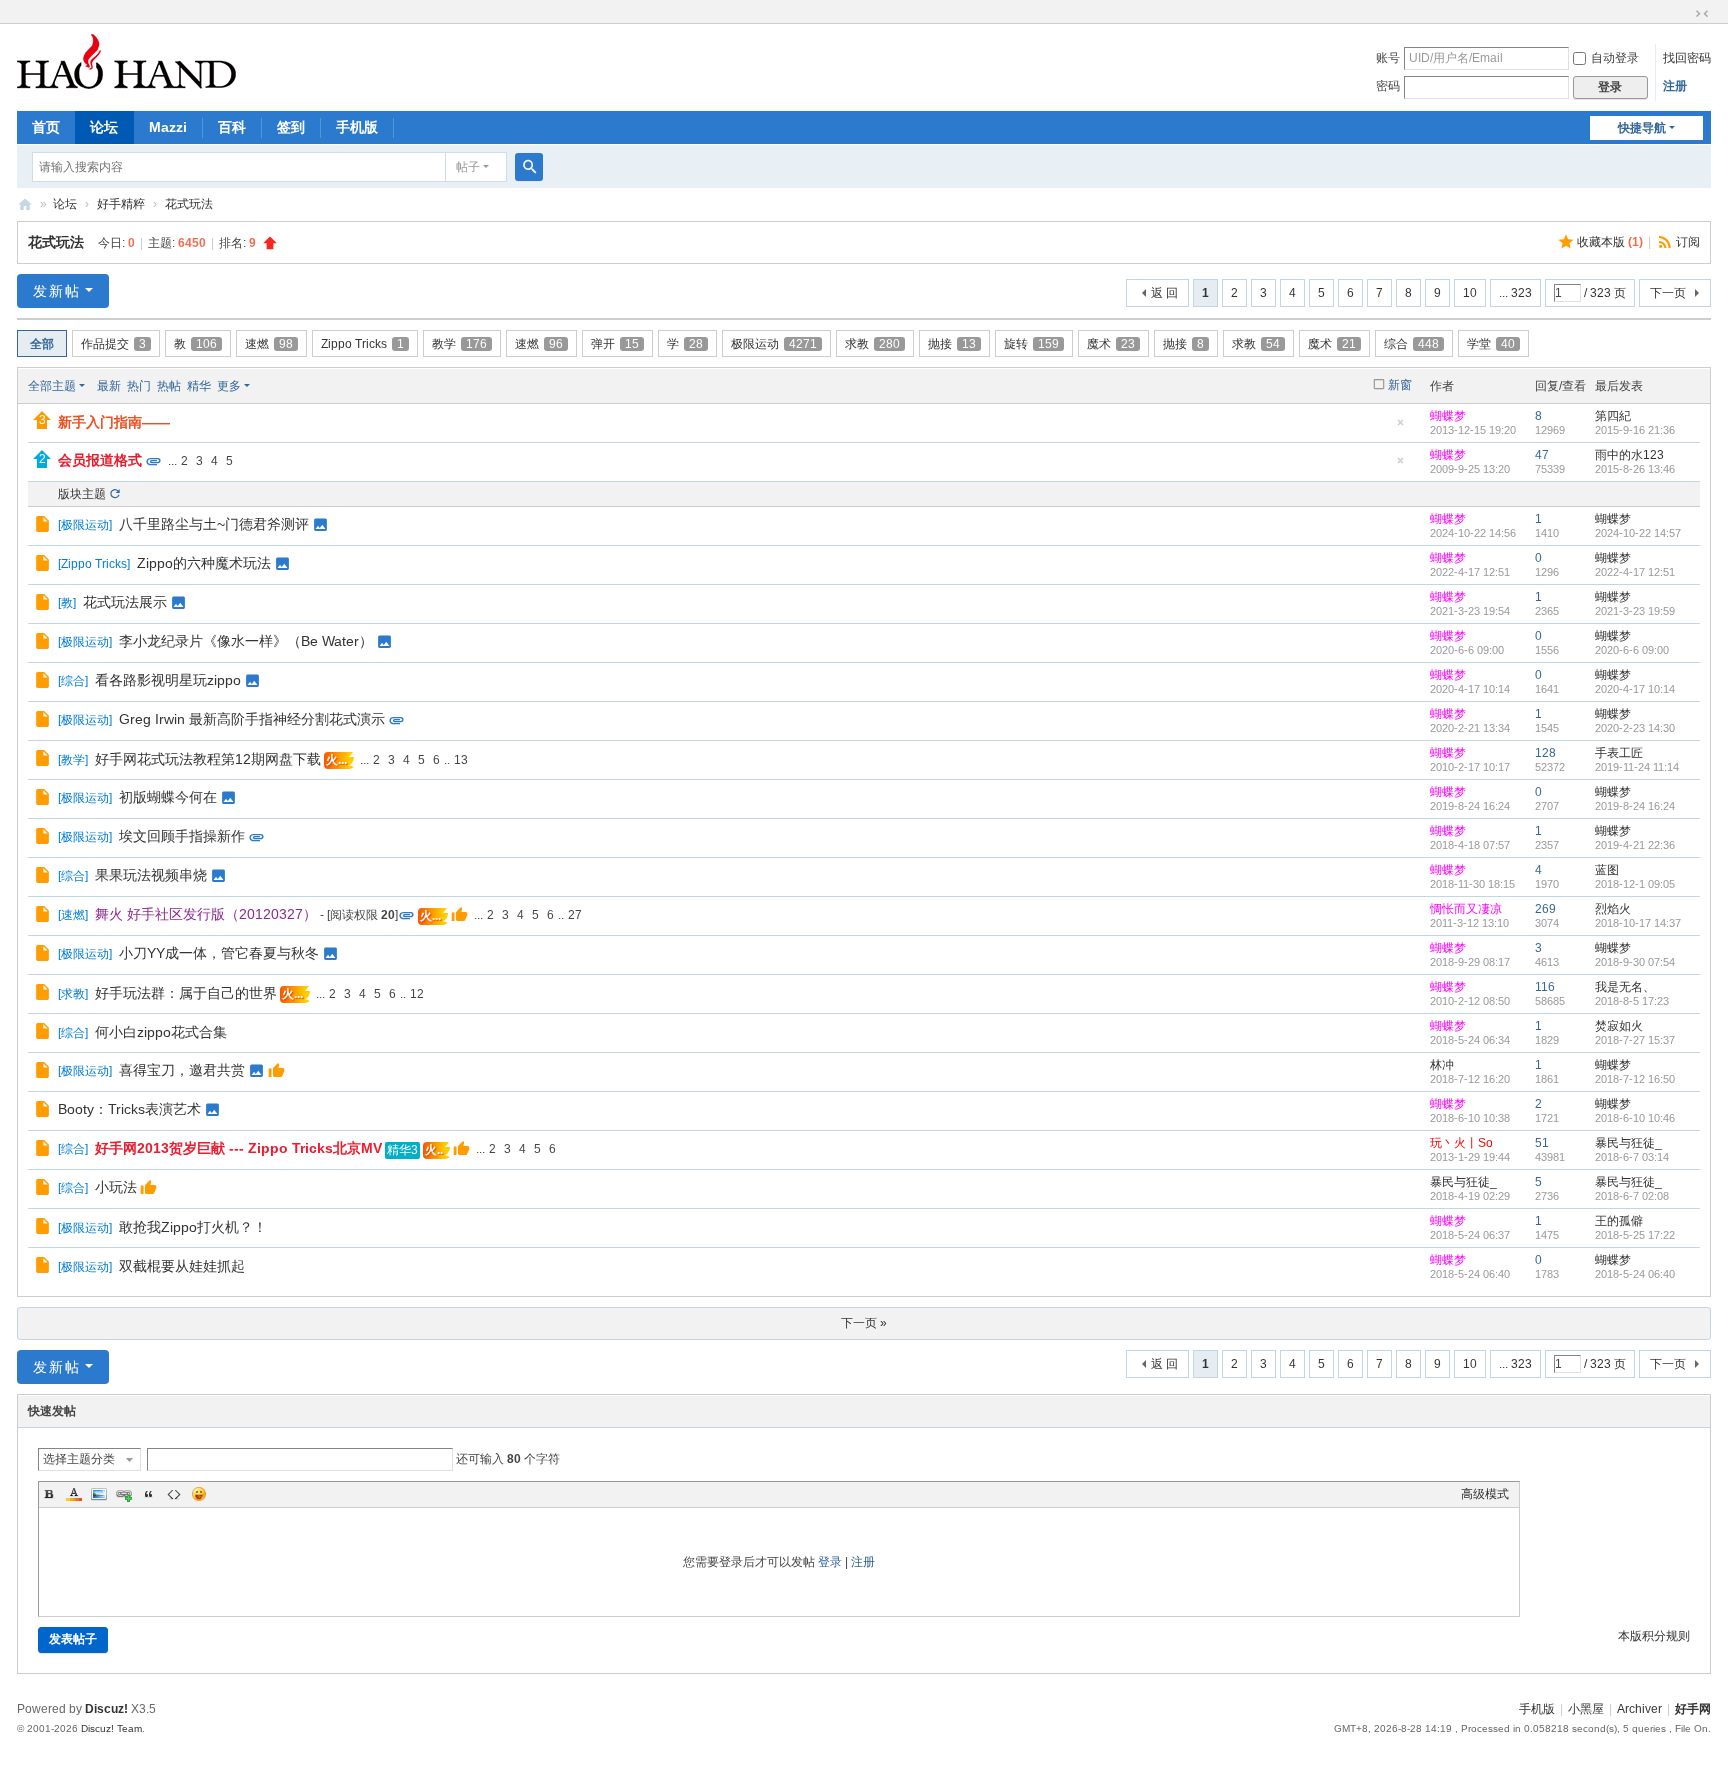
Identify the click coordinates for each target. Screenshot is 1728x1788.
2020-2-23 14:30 (1635, 728)
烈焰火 (1613, 909)
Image (99, 1494)
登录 (830, 1562)
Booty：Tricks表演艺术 (129, 1109)
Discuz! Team (111, 1728)
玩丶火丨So (1461, 1143)
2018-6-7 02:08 (1632, 1196)
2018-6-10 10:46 (1635, 1118)
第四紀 (1613, 416)
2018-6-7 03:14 (1632, 1157)
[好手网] (126, 61)
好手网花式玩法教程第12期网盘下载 (208, 759)
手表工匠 (1619, 753)
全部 (42, 344)
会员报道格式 (100, 460)
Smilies (199, 1494)
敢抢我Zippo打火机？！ (193, 1227)
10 (1470, 293)
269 (1545, 909)
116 (1545, 987)
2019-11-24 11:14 (1637, 767)
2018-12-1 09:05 (1635, 884)
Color (74, 1494)
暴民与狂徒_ (1628, 1143)
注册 (1675, 86)
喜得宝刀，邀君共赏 (182, 1070)
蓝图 (1607, 870)
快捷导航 (1642, 128)
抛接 (952, 344)
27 (575, 915)
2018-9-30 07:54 (1635, 962)
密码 (1388, 86)
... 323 (1515, 293)
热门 (139, 386)
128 (1545, 753)
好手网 (25, 204)
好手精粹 (121, 204)
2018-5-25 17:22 (1635, 1235)
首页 (46, 127)
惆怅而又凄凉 (1466, 909)
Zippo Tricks (362, 344)
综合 (1411, 344)
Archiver (1639, 1709)
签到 (291, 127)
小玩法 (116, 1187)
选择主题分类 (79, 1459)
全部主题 (52, 386)
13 (461, 760)
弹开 (615, 344)
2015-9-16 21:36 (1635, 430)
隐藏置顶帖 (1401, 428)
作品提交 (113, 344)
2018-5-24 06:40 (1635, 1274)
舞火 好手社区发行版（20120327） (206, 914)
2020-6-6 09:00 (1632, 650)
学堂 (1491, 344)
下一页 (1668, 293)
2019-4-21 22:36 (1635, 845)
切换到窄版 (1702, 14)
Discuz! (106, 1709)
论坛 (104, 127)
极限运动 (774, 344)
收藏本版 (1610, 242)
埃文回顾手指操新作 (182, 836)
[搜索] (529, 167)
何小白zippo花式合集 (161, 1032)
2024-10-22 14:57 (1638, 533)
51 (1542, 1143)
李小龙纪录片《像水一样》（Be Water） (246, 641)
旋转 (1031, 344)
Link (124, 1494)
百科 (232, 127)
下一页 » (864, 1323)
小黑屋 (1586, 1709)
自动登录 (1615, 58)
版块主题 (82, 494)
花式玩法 (189, 204)
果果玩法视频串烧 (151, 875)
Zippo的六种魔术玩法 (204, 563)
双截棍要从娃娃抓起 (182, 1266)
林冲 (1442, 1065)
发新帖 (57, 291)
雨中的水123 (1629, 455)
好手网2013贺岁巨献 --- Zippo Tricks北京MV (238, 1148)
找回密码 (1687, 58)
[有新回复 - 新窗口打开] (44, 527)
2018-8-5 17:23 (1632, 1001)
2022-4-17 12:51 (1635, 572)
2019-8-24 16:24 (1635, 806)
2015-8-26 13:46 (1635, 469)
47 (1542, 455)
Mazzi (168, 127)
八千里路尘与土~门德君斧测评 (214, 524)
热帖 (169, 386)
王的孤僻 (1619, 1221)
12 (417, 994)
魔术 (1111, 344)
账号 (1388, 58)
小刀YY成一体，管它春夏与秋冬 (219, 953)
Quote (149, 1494)
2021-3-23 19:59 (1635, 611)
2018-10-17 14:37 (1638, 923)
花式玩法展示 (125, 602)
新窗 (1400, 385)
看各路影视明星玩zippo (168, 680)
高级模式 (1485, 1494)
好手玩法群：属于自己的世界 (186, 993)
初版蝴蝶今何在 (168, 797)
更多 (229, 386)
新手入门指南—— (114, 422)
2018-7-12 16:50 (1635, 1079)
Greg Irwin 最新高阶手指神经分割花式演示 (252, 719)
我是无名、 (1625, 987)
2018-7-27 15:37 (1635, 1040)
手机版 (357, 127)
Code (174, 1494)
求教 (872, 344)
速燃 (269, 344)
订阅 (1688, 242)
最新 (109, 386)
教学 (459, 344)
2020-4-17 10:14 (1635, 689)
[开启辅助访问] (1683, 14)
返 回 (1164, 293)
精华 (199, 386)
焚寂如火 (1619, 1026)
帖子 (468, 167)
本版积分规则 (1654, 1636)
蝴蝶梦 (1448, 416)
